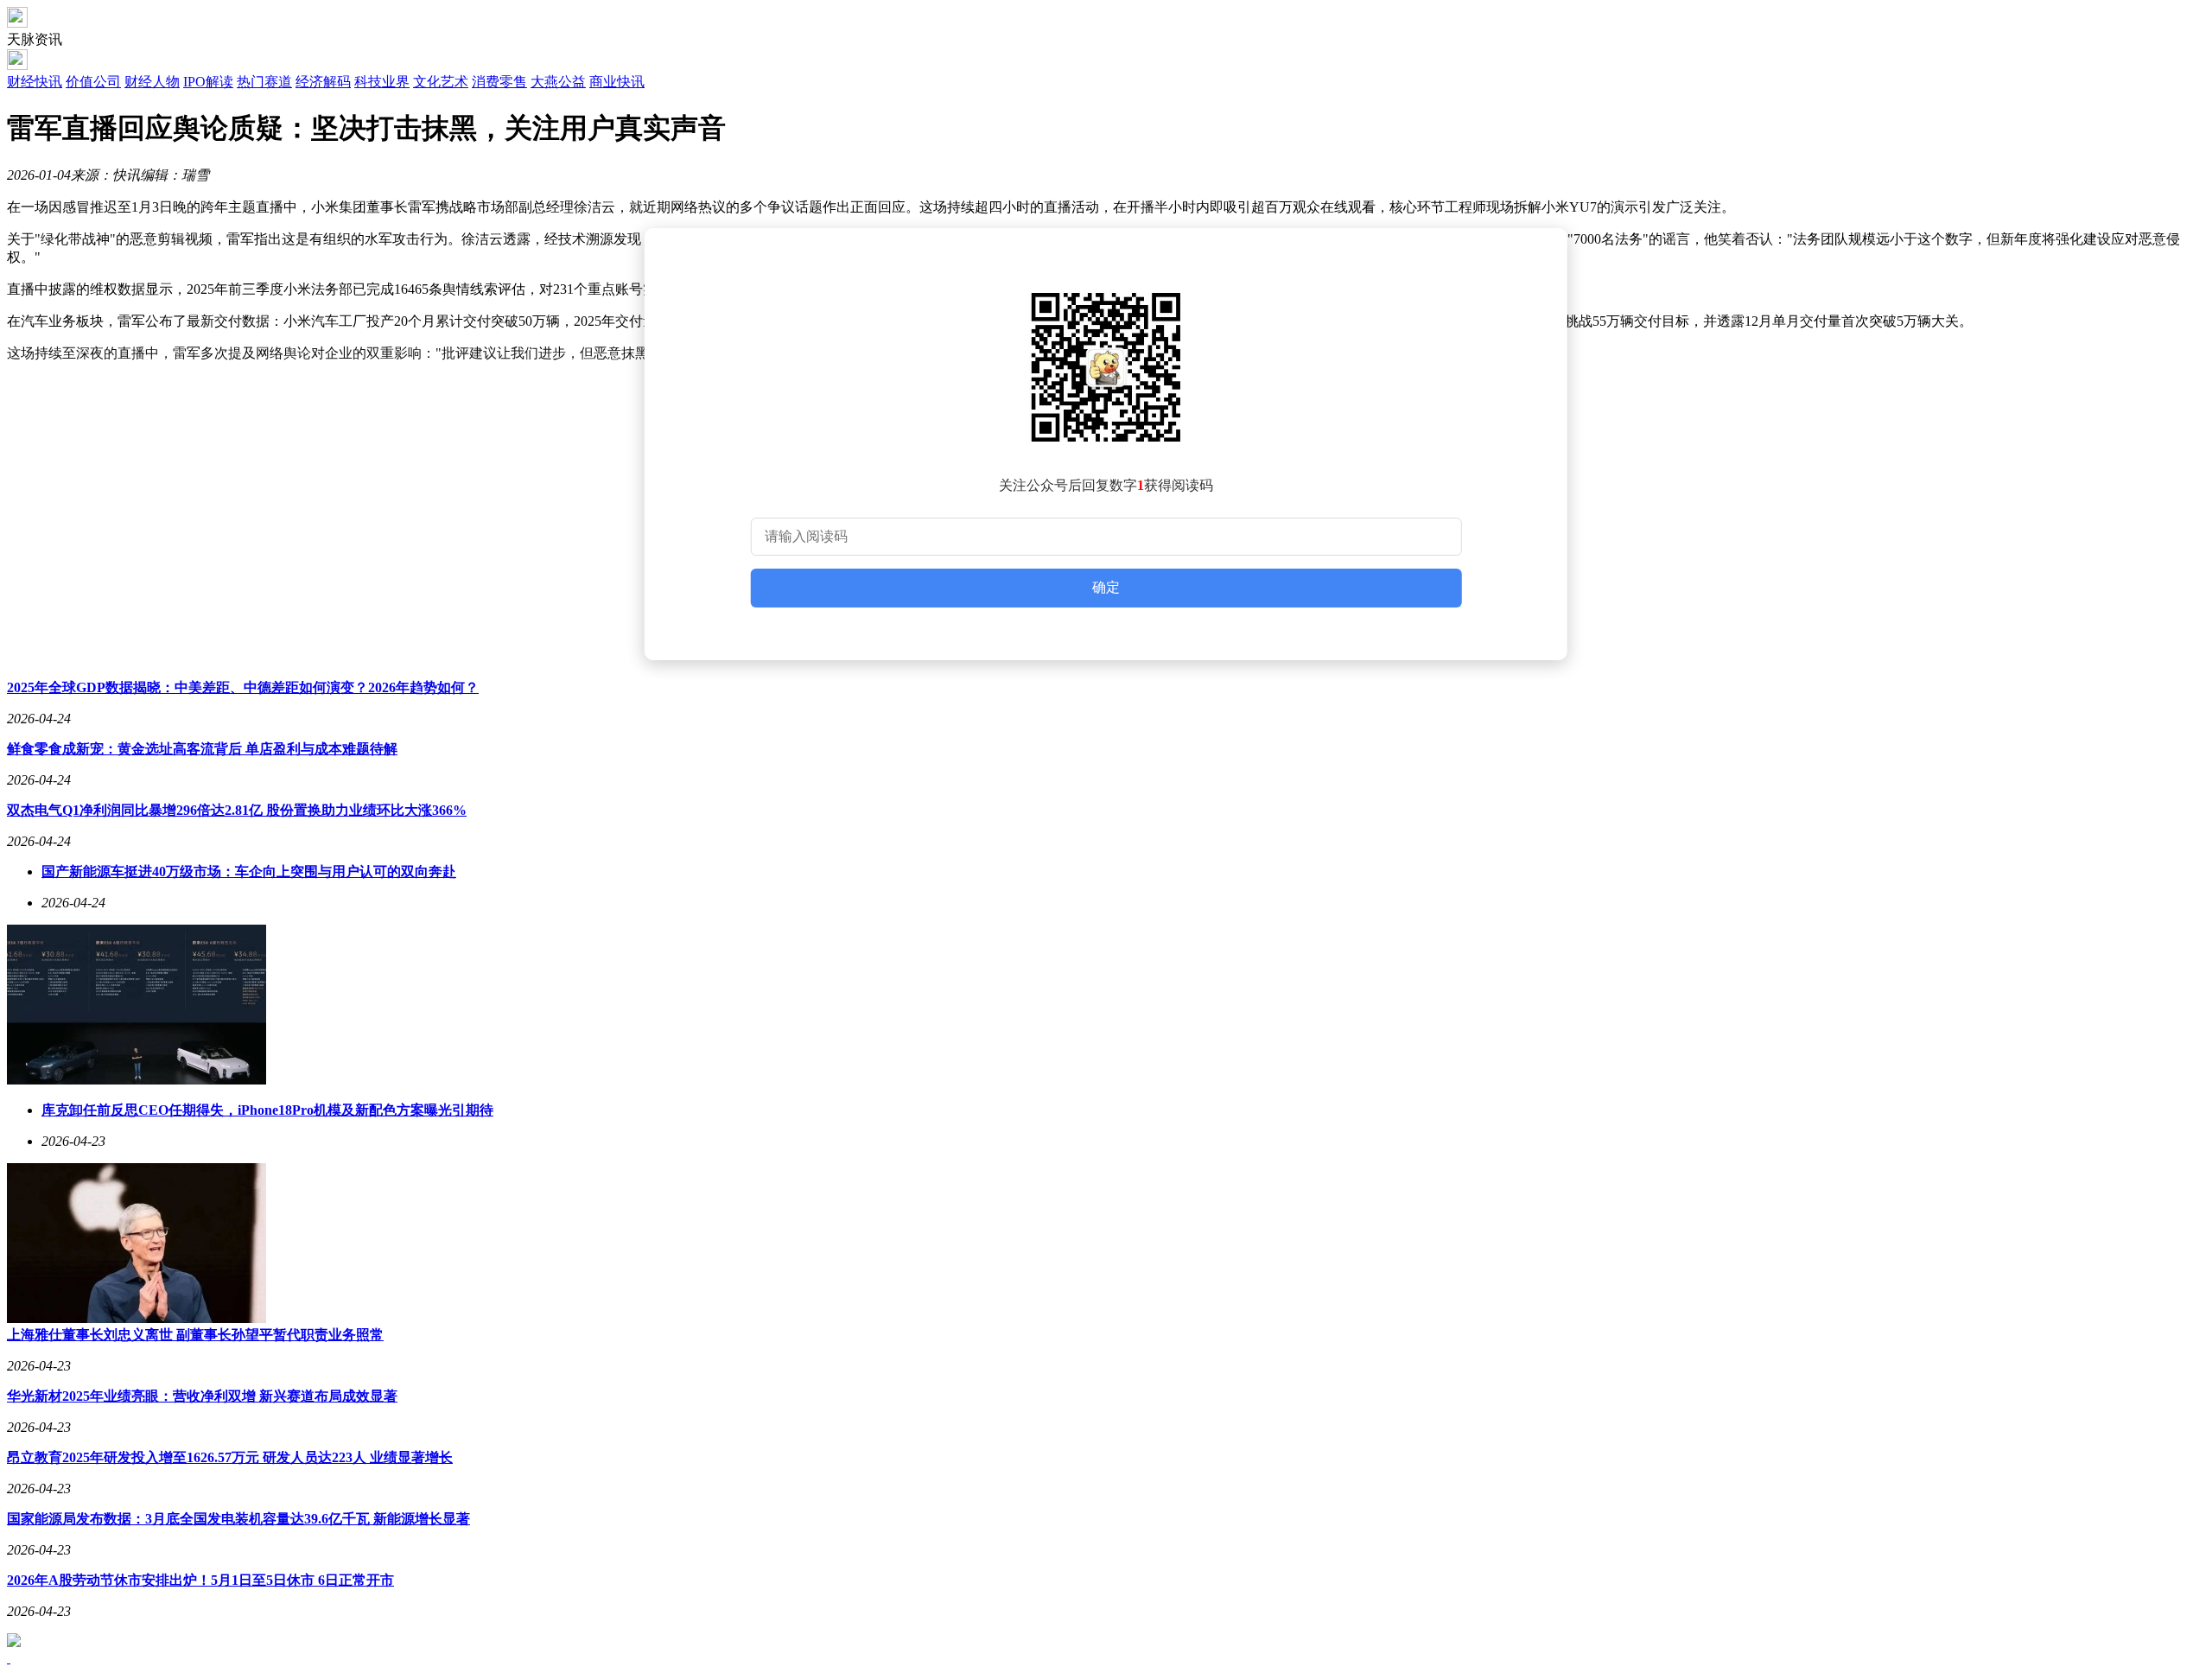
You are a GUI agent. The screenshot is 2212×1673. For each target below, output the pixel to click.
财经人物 (152, 82)
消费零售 (499, 82)
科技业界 (382, 82)
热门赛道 (264, 82)
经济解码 (323, 82)
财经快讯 (35, 82)
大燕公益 (558, 82)
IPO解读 (208, 82)
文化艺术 (441, 82)
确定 (1106, 587)
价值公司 (93, 82)
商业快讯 (617, 82)
